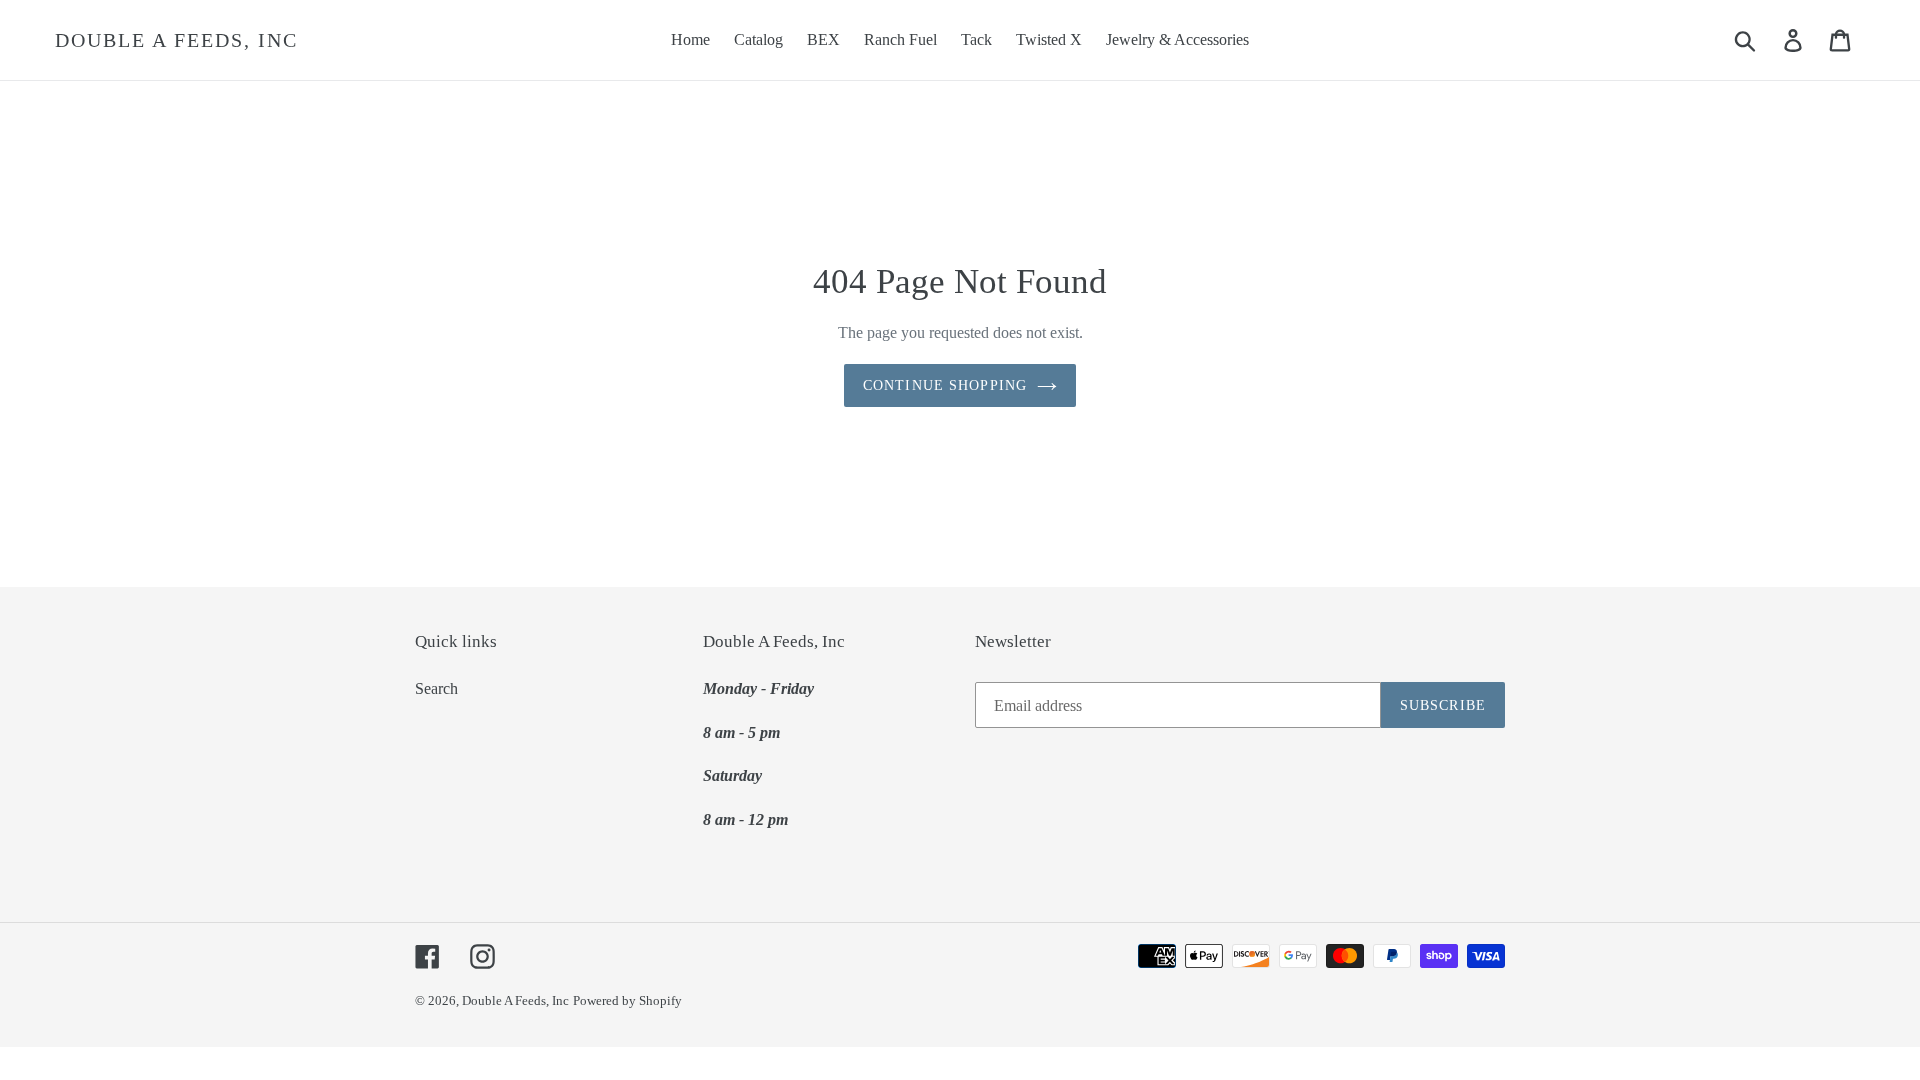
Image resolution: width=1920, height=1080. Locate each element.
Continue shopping (945, 385)
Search (436, 688)
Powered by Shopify (627, 1000)
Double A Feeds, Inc (176, 40)
